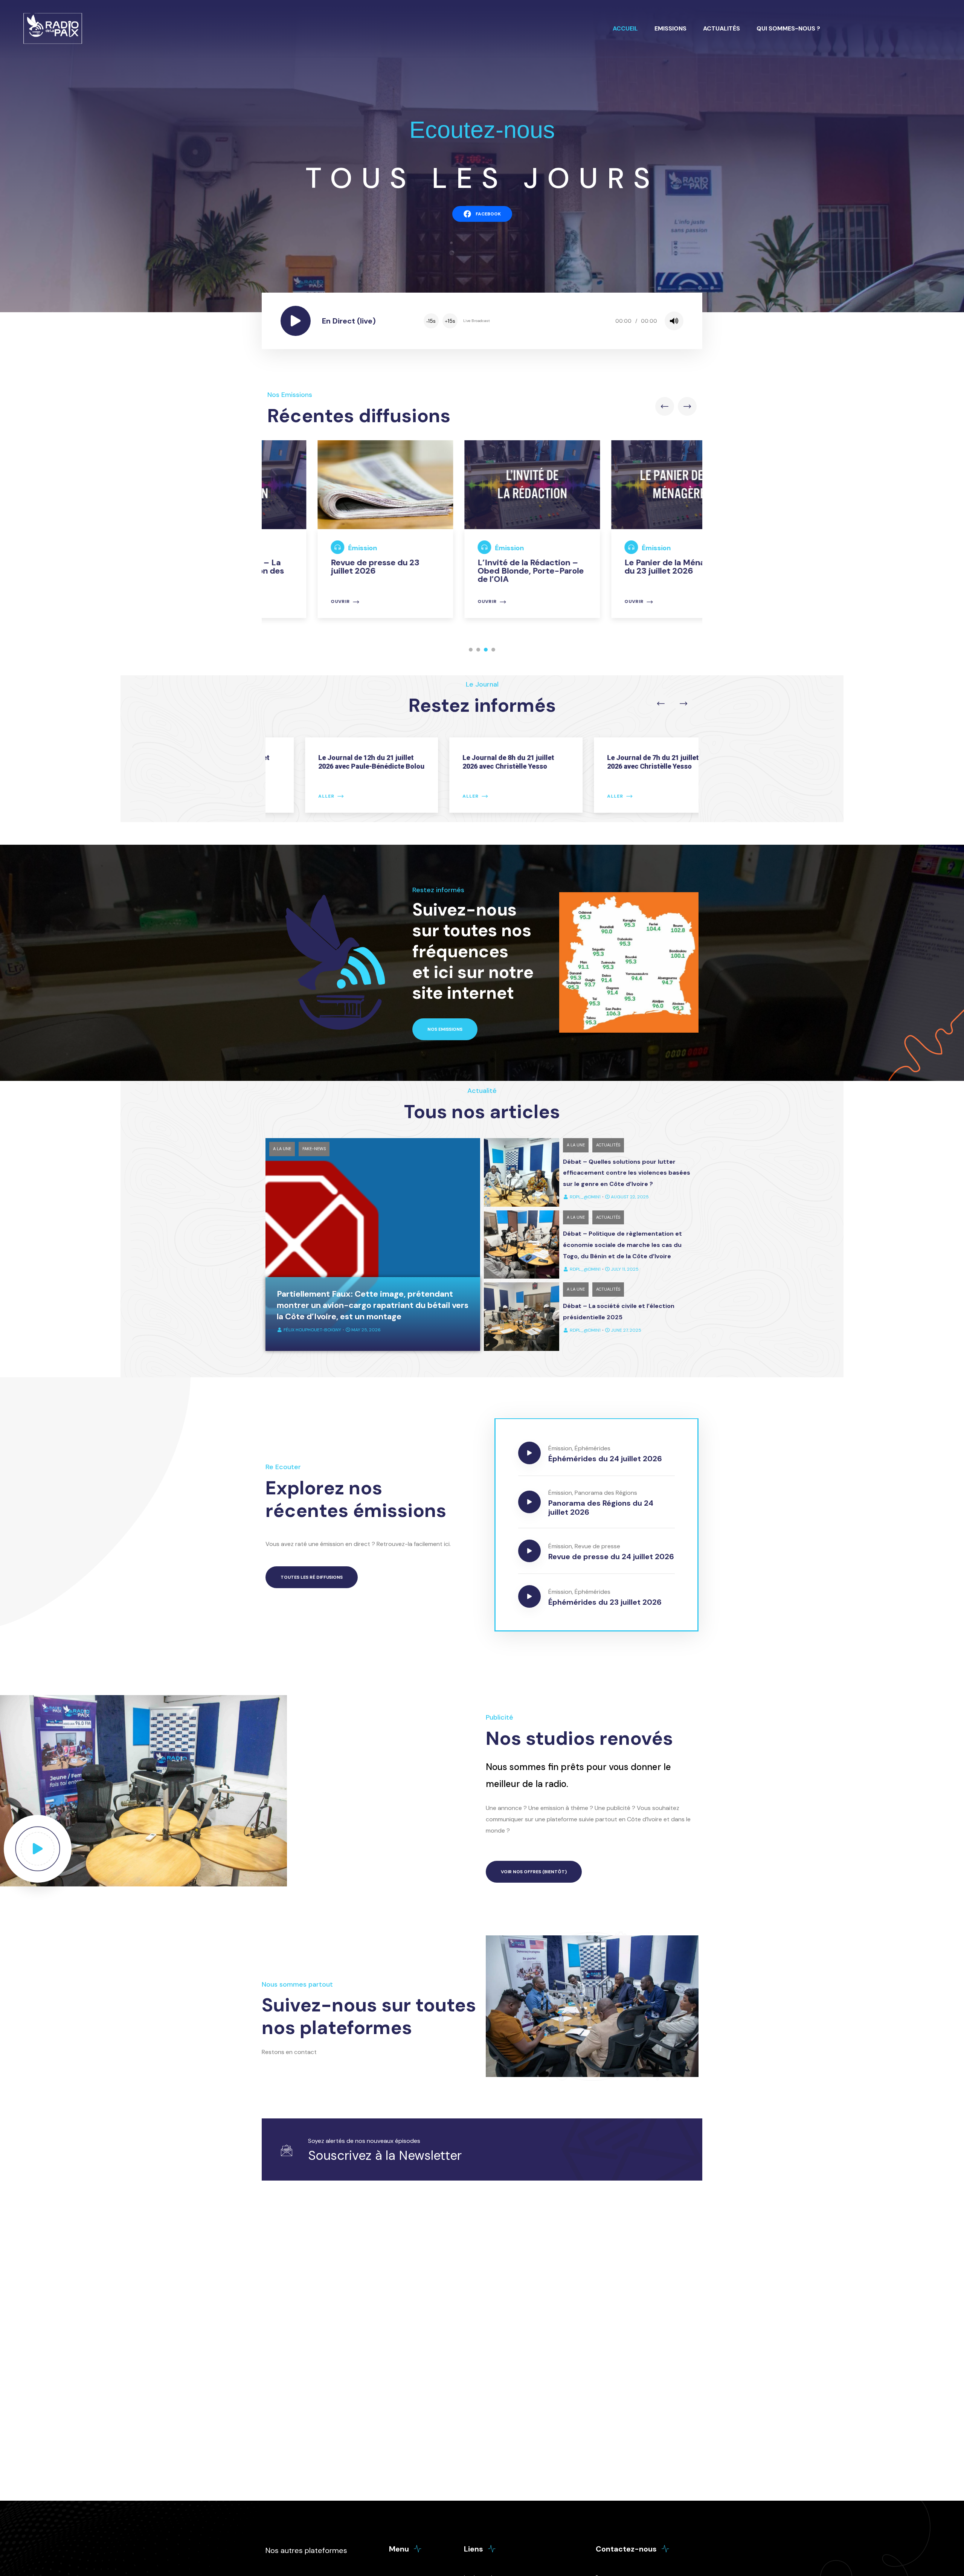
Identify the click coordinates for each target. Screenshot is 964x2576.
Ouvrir (290, 602)
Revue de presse (597, 1546)
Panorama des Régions (606, 1493)
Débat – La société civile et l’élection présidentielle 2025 (619, 1312)
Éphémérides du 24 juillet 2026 (605, 1459)
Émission (312, 548)
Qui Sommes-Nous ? (788, 28)
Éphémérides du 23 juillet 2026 (605, 1602)
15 (431, 321)
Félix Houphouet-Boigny (312, 1330)
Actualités (721, 28)
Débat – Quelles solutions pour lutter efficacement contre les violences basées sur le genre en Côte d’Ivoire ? (627, 1173)
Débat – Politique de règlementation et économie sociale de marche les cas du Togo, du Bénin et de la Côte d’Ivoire (622, 1245)
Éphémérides (593, 1448)
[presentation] (665, 406)
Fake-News (314, 1149)
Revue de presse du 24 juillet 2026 (611, 1557)
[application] (553, 321)
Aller (293, 796)
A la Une (282, 1149)
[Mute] (674, 321)
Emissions (670, 28)
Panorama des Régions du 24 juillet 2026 (601, 1508)
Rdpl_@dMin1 (585, 1197)
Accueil (625, 28)
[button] (471, 650)
